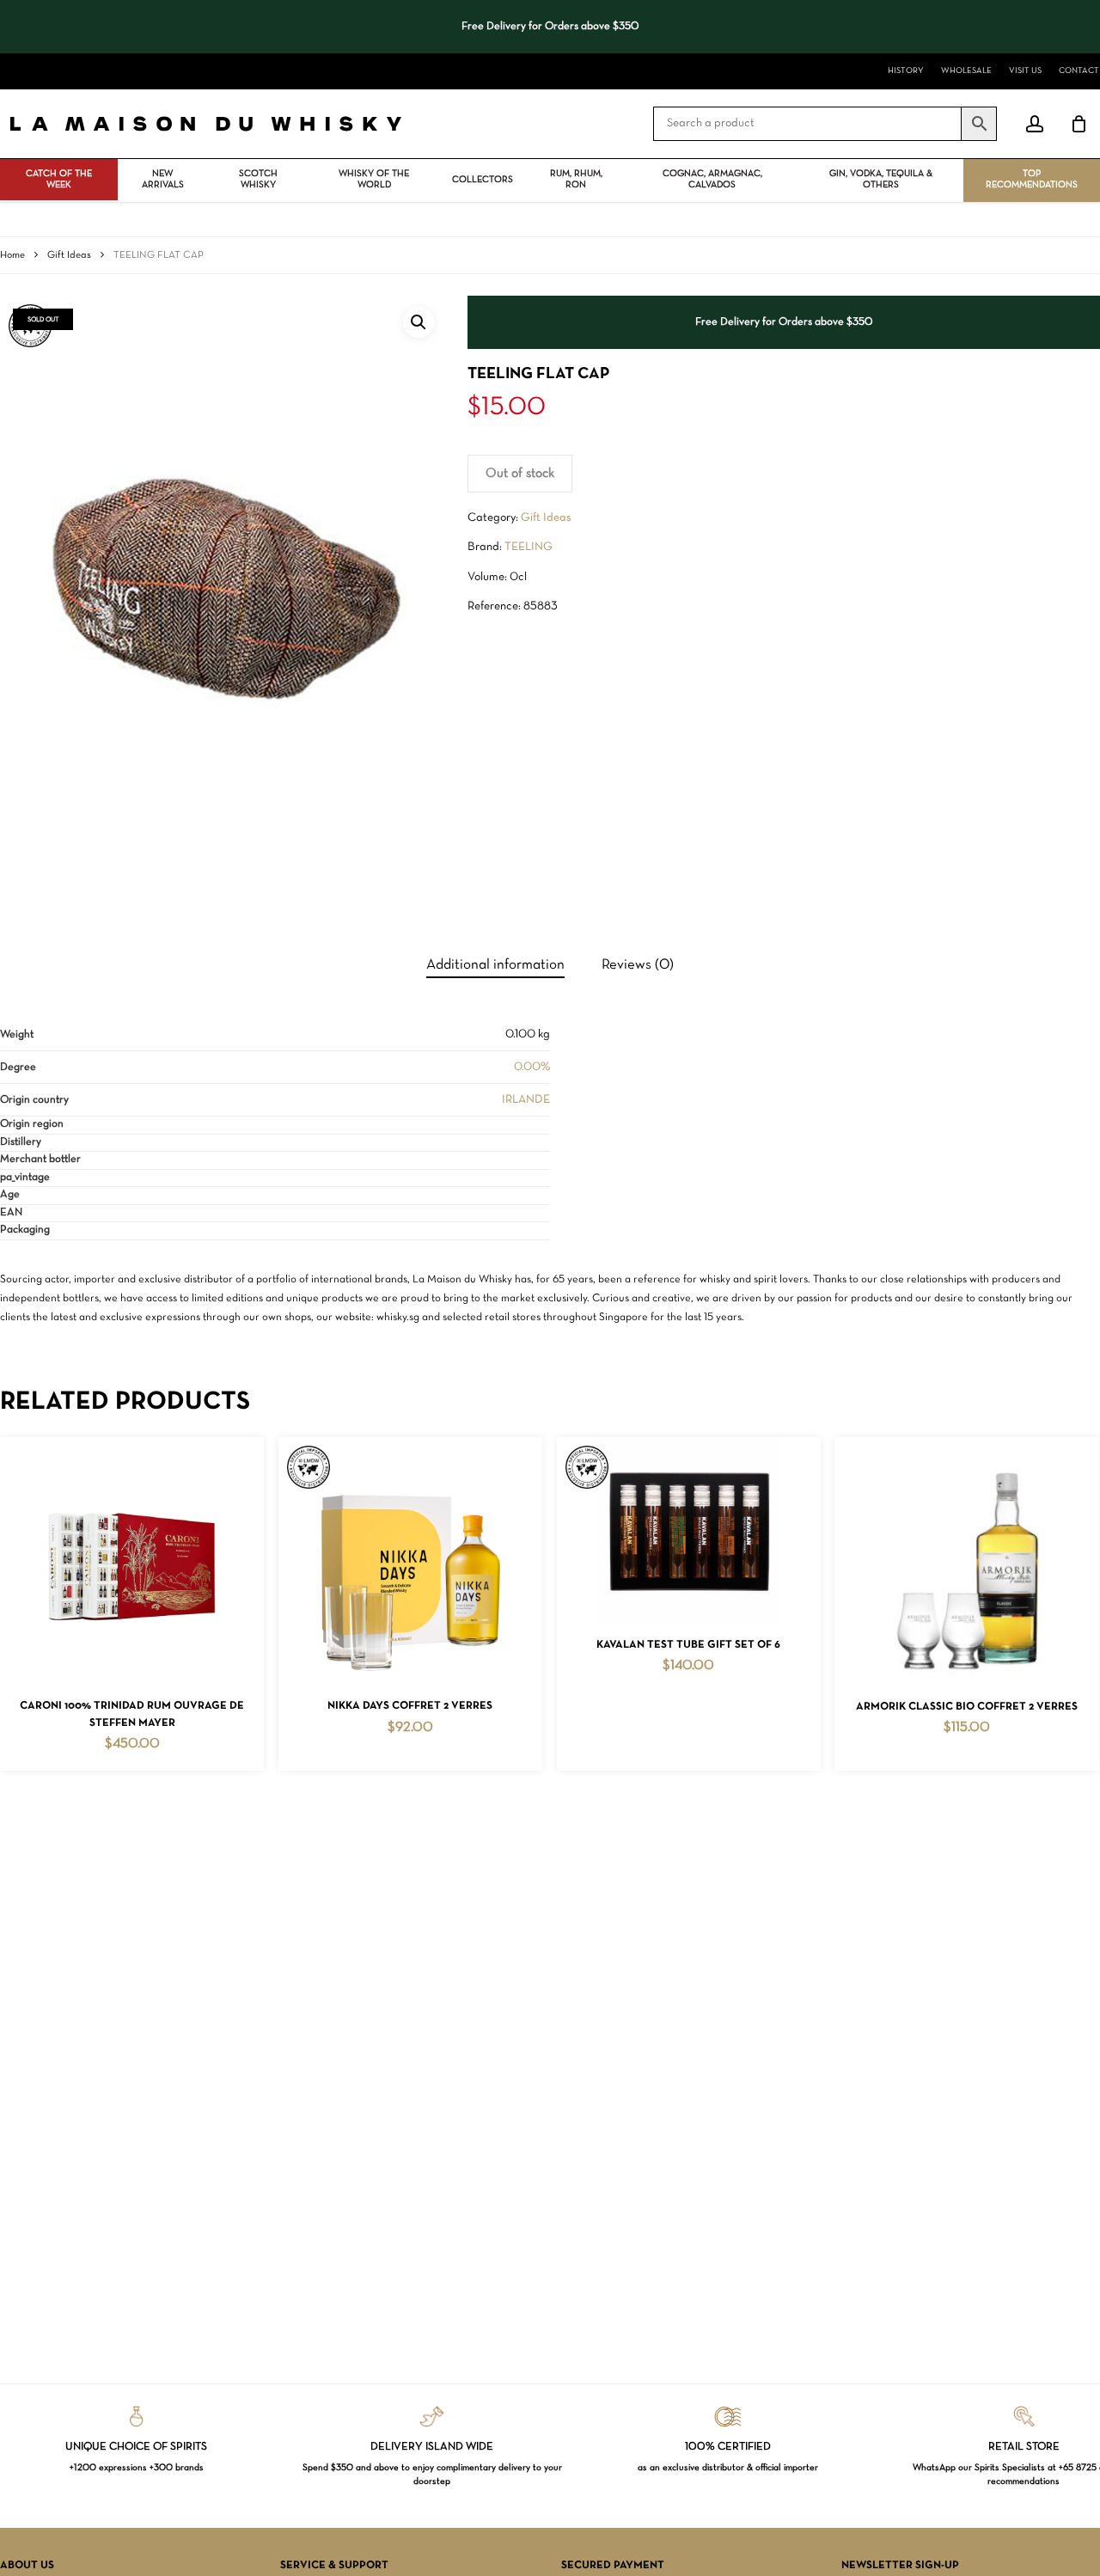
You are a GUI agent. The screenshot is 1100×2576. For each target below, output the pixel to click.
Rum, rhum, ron (576, 179)
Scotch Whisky (258, 179)
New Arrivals (163, 179)
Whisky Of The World (374, 179)
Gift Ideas (69, 255)
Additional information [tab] (495, 965)
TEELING (529, 547)
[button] (419, 322)
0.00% (532, 1067)
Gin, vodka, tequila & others (881, 179)
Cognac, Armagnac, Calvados (712, 179)
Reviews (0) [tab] (638, 965)
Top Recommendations (1032, 179)
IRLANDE (526, 1100)
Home (12, 255)
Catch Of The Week (59, 179)
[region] (550, 27)
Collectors (483, 180)
